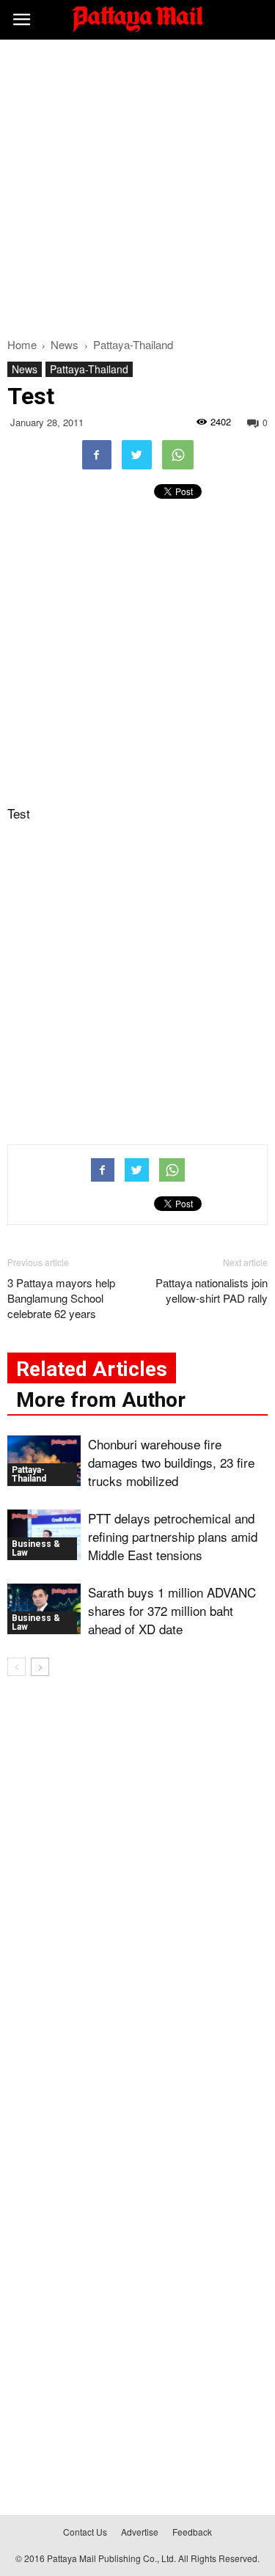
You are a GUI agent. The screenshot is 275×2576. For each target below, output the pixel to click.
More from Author (101, 1400)
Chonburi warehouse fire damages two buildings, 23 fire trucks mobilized (171, 1462)
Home (22, 344)
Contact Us (85, 2532)
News (25, 369)
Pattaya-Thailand (89, 369)
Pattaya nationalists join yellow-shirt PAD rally (212, 1290)
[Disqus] (137, 1898)
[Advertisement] (137, 184)
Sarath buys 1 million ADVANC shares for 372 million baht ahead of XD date (172, 1610)
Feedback (192, 2532)
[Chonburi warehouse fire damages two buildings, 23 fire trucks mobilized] (44, 1461)
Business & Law (36, 1548)
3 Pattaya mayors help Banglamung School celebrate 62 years (61, 1298)
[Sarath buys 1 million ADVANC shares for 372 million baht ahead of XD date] (44, 1609)
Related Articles (92, 1369)
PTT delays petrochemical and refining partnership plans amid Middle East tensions (173, 1536)
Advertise (140, 2532)
